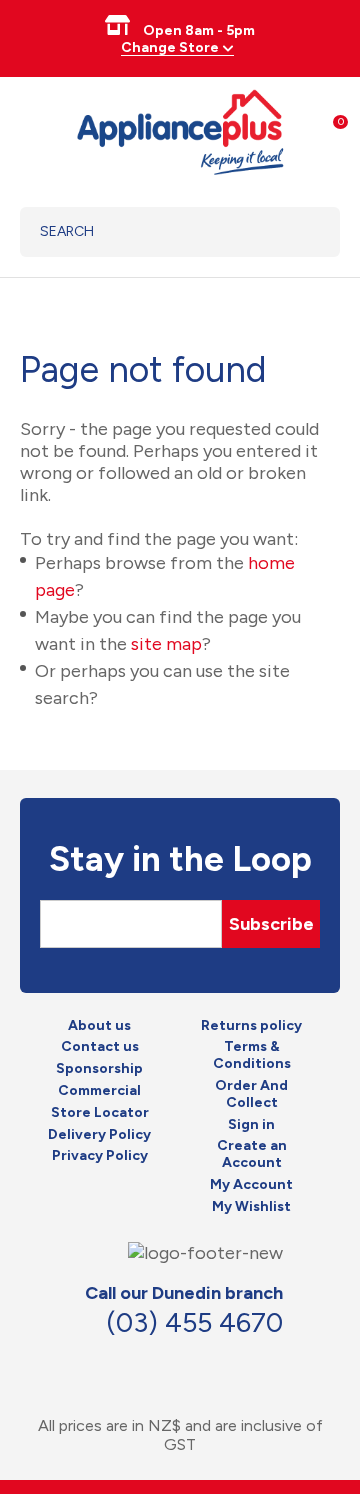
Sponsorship (99, 1069)
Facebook (143, 1364)
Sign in (251, 1125)
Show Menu (32, 129)
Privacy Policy (100, 1156)
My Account (251, 1185)
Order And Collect (251, 1094)
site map (166, 644)
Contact (187, 1364)
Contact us (100, 1047)
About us (99, 1026)
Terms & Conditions (252, 1055)
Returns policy (251, 1026)
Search (299, 232)
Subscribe (271, 924)
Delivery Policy (99, 1135)
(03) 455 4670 (194, 1322)
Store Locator (100, 1113)
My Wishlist (251, 1207)
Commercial (99, 1091)
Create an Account (252, 1154)
